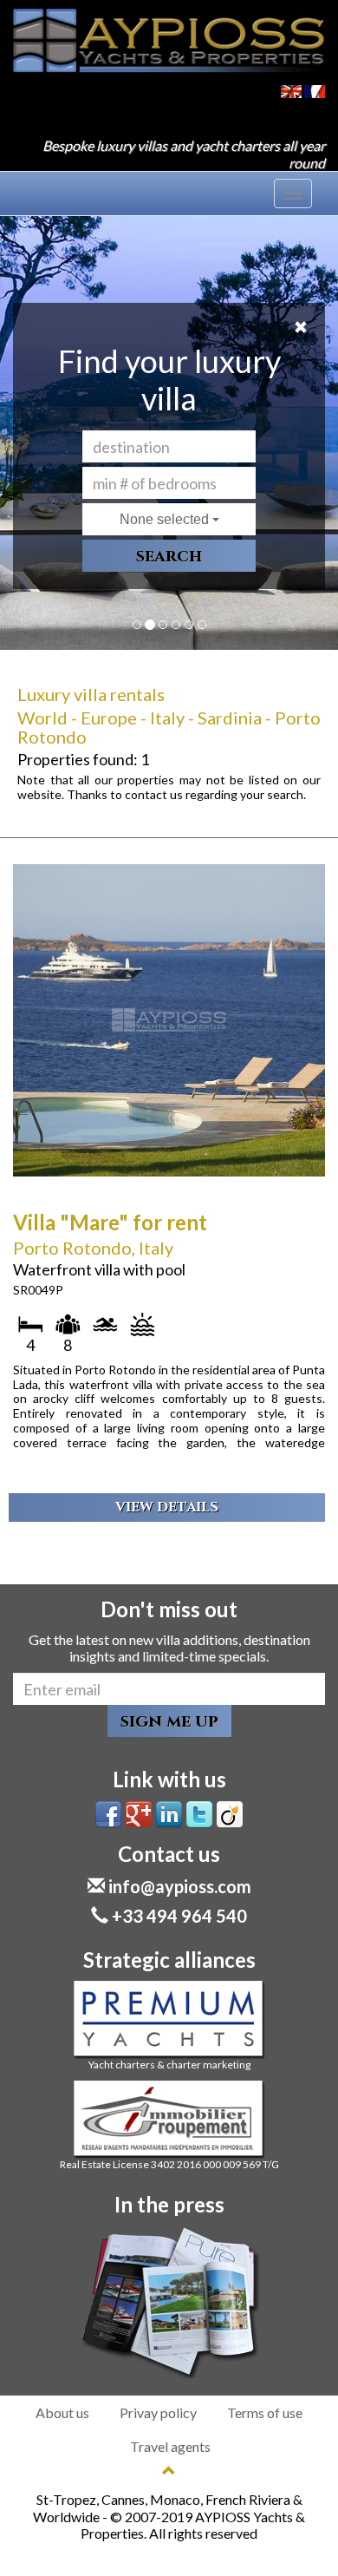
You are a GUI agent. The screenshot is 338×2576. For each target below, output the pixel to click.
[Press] (169, 2302)
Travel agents (170, 2446)
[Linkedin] (169, 1813)
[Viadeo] (230, 1813)
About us (62, 2412)
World (42, 718)
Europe (109, 718)
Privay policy (158, 2412)
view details (167, 1507)
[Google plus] (139, 1813)
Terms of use (265, 2412)
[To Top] (169, 2471)
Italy (167, 718)
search (169, 556)
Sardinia (230, 718)
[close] (301, 328)
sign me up (169, 1721)
